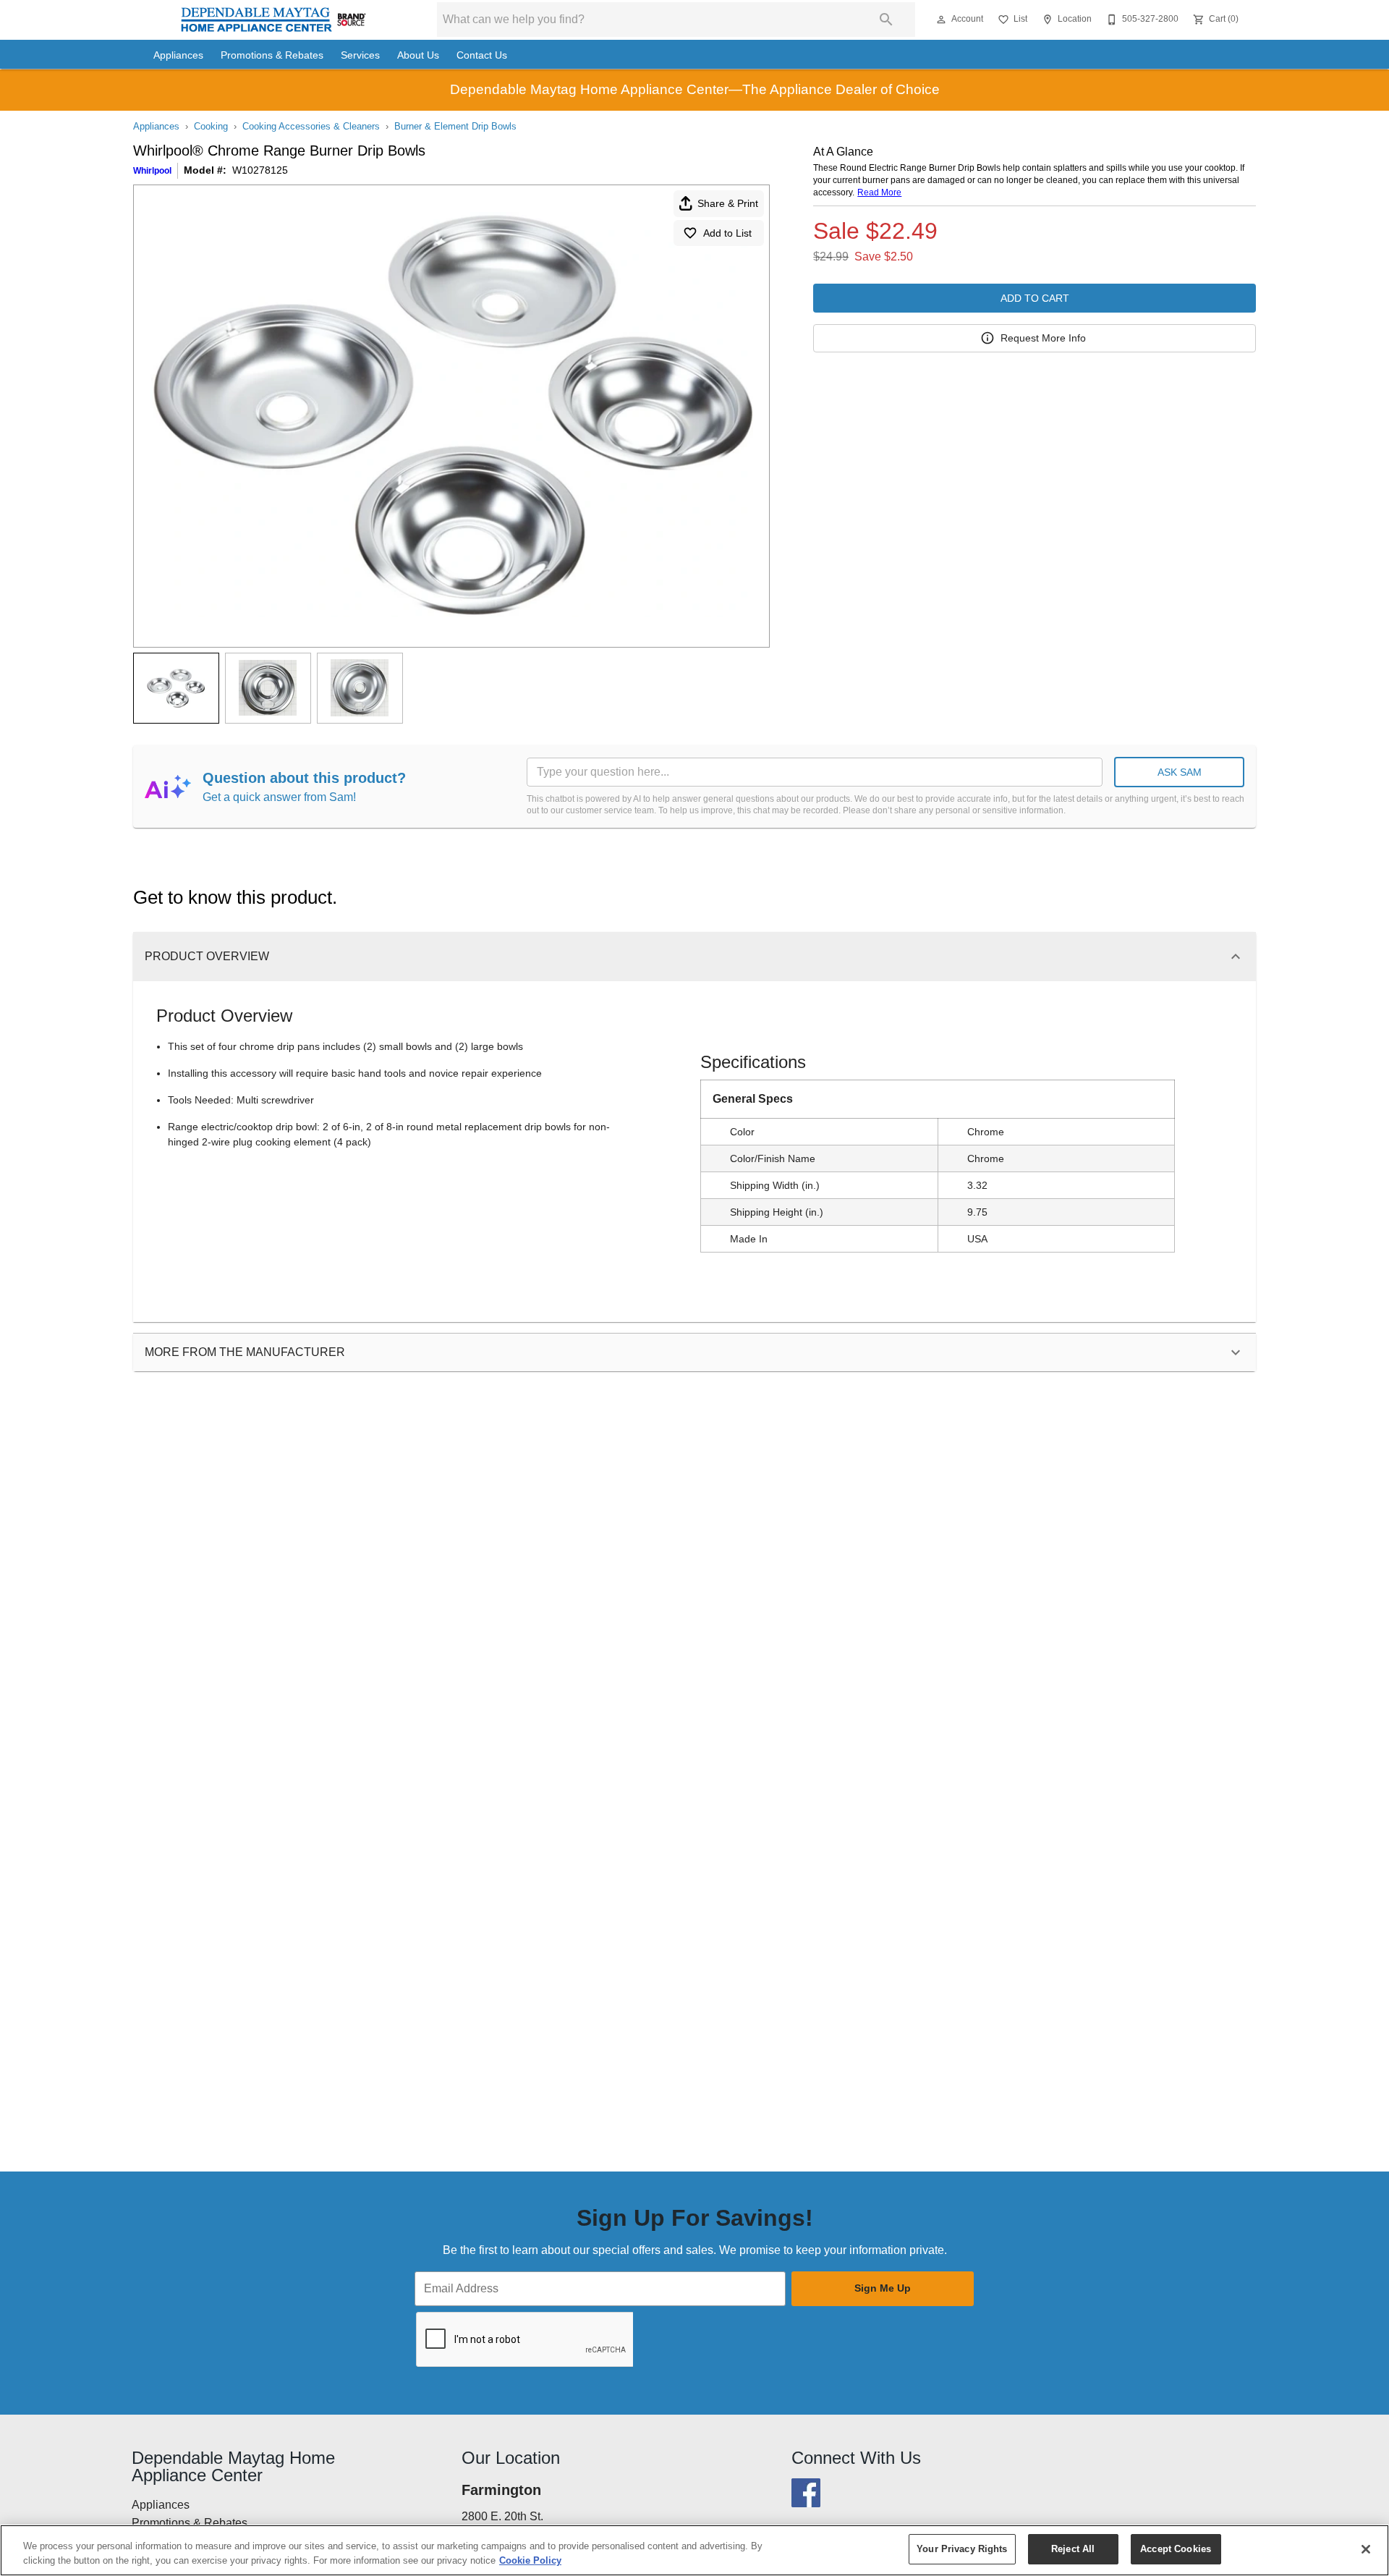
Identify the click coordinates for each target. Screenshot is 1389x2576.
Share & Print (728, 203)
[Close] (1366, 2549)
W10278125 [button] (260, 170)
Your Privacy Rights (962, 2549)
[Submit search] (886, 20)
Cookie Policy (530, 2560)
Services (360, 55)
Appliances (178, 55)
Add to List (727, 233)
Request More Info (1043, 338)
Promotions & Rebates (272, 55)
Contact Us (482, 55)
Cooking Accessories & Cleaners (311, 126)
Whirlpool (152, 171)
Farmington (501, 2490)
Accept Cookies (1176, 2549)
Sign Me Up (883, 2288)
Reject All (1073, 2549)
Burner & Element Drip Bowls (455, 126)
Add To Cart (1035, 298)
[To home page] (273, 20)
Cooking (211, 126)
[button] (941, 20)
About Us (418, 55)
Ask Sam (1180, 772)
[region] (694, 2550)
